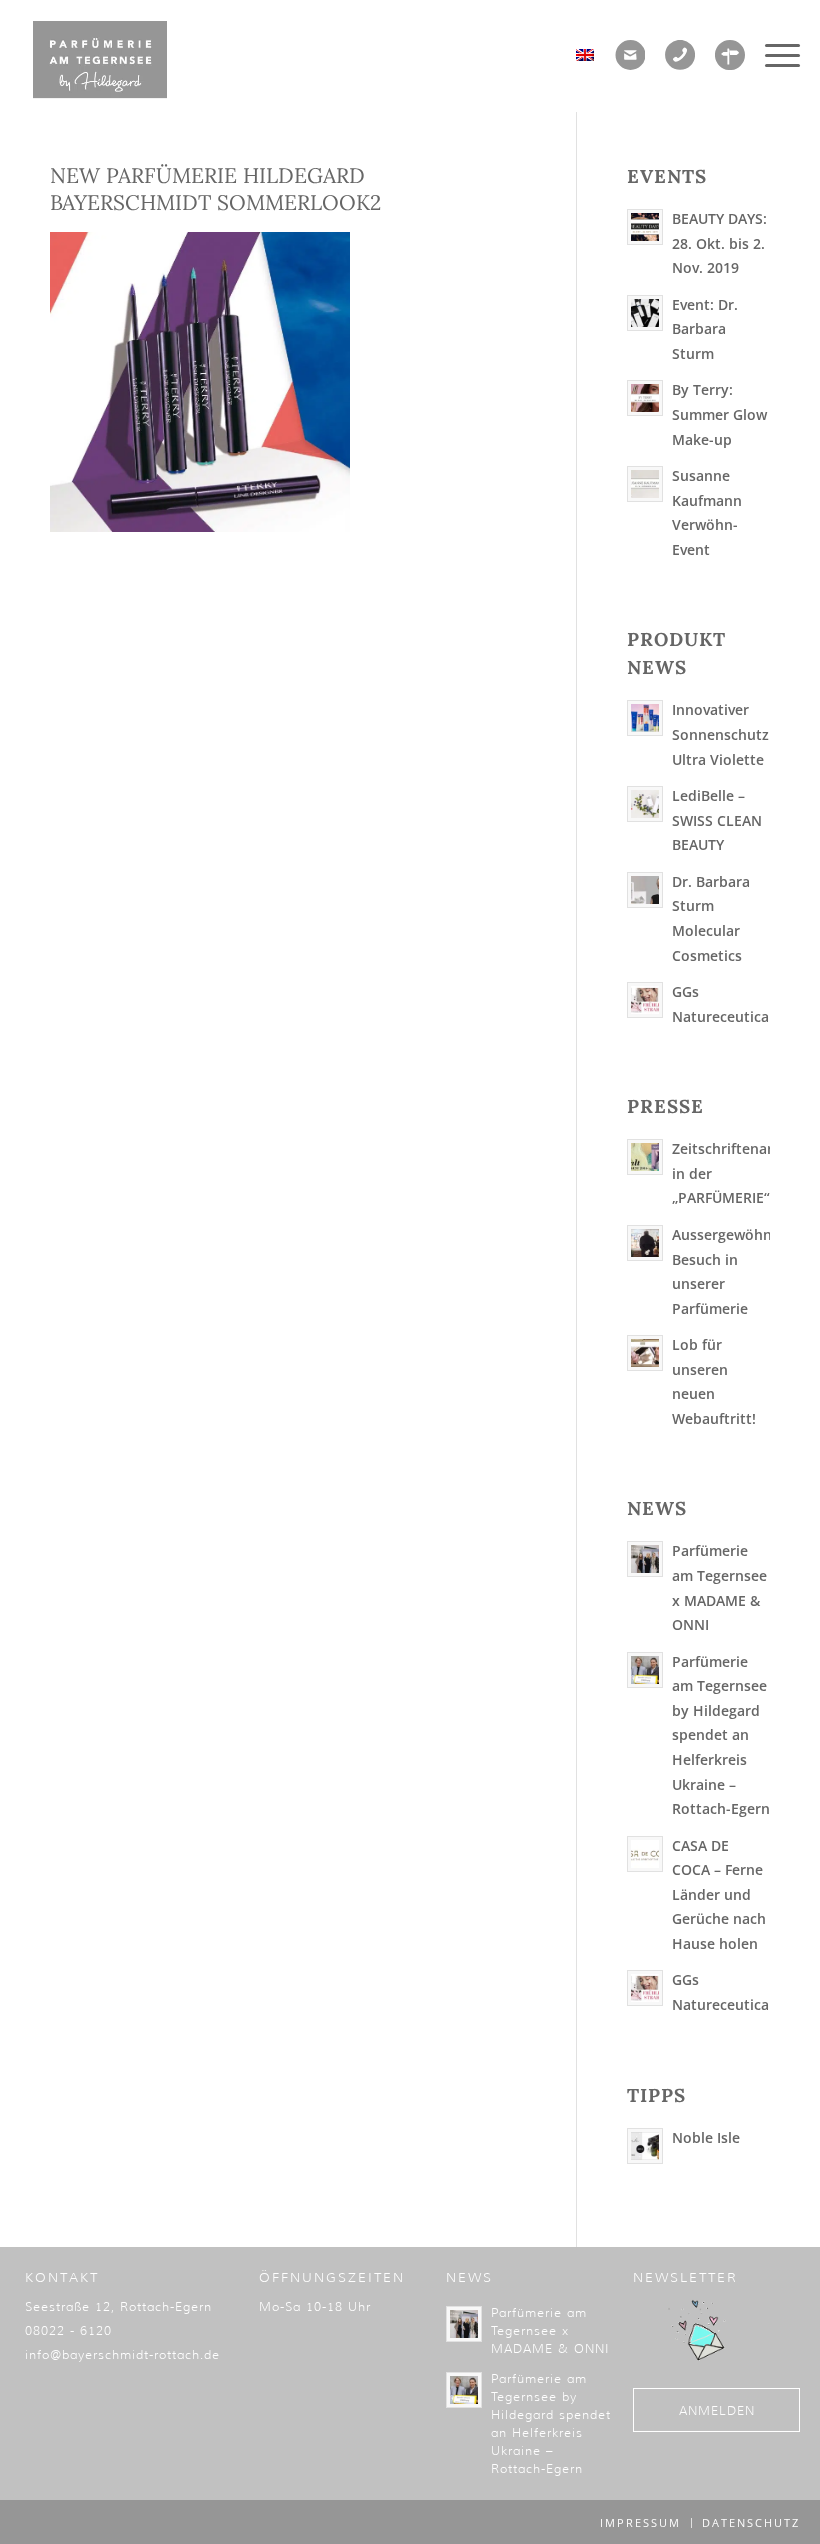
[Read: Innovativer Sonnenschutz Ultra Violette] (645, 718)
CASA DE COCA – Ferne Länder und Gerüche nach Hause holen (719, 1894)
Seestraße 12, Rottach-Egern (118, 2306)
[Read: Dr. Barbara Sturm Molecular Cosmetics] (645, 890)
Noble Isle (706, 2137)
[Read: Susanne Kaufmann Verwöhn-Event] (645, 484)
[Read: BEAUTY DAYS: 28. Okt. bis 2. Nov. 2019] (645, 227)
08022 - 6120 (68, 2330)
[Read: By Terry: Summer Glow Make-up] (645, 398)
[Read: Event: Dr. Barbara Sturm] (645, 313)
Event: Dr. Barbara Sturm (705, 329)
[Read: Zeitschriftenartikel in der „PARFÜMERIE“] (645, 1157)
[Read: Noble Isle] (645, 2146)
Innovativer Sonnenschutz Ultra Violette (720, 734)
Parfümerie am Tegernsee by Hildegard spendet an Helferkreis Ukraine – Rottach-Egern (721, 1735)
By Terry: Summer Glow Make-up (719, 414)
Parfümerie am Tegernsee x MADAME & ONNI (550, 2330)
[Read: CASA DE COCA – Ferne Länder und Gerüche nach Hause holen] (645, 1854)
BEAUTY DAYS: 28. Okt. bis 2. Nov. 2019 (719, 243)
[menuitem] (777, 55)
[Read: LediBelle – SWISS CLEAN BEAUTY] (645, 804)
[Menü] (777, 55)
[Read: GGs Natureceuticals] (645, 1000)
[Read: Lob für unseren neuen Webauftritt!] (645, 1353)
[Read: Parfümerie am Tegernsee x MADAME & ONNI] (645, 1559)
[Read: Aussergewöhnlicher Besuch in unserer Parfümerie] (645, 1243)
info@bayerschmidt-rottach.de (122, 2354)
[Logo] (100, 60)
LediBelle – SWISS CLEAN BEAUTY (717, 820)
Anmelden (717, 2410)
